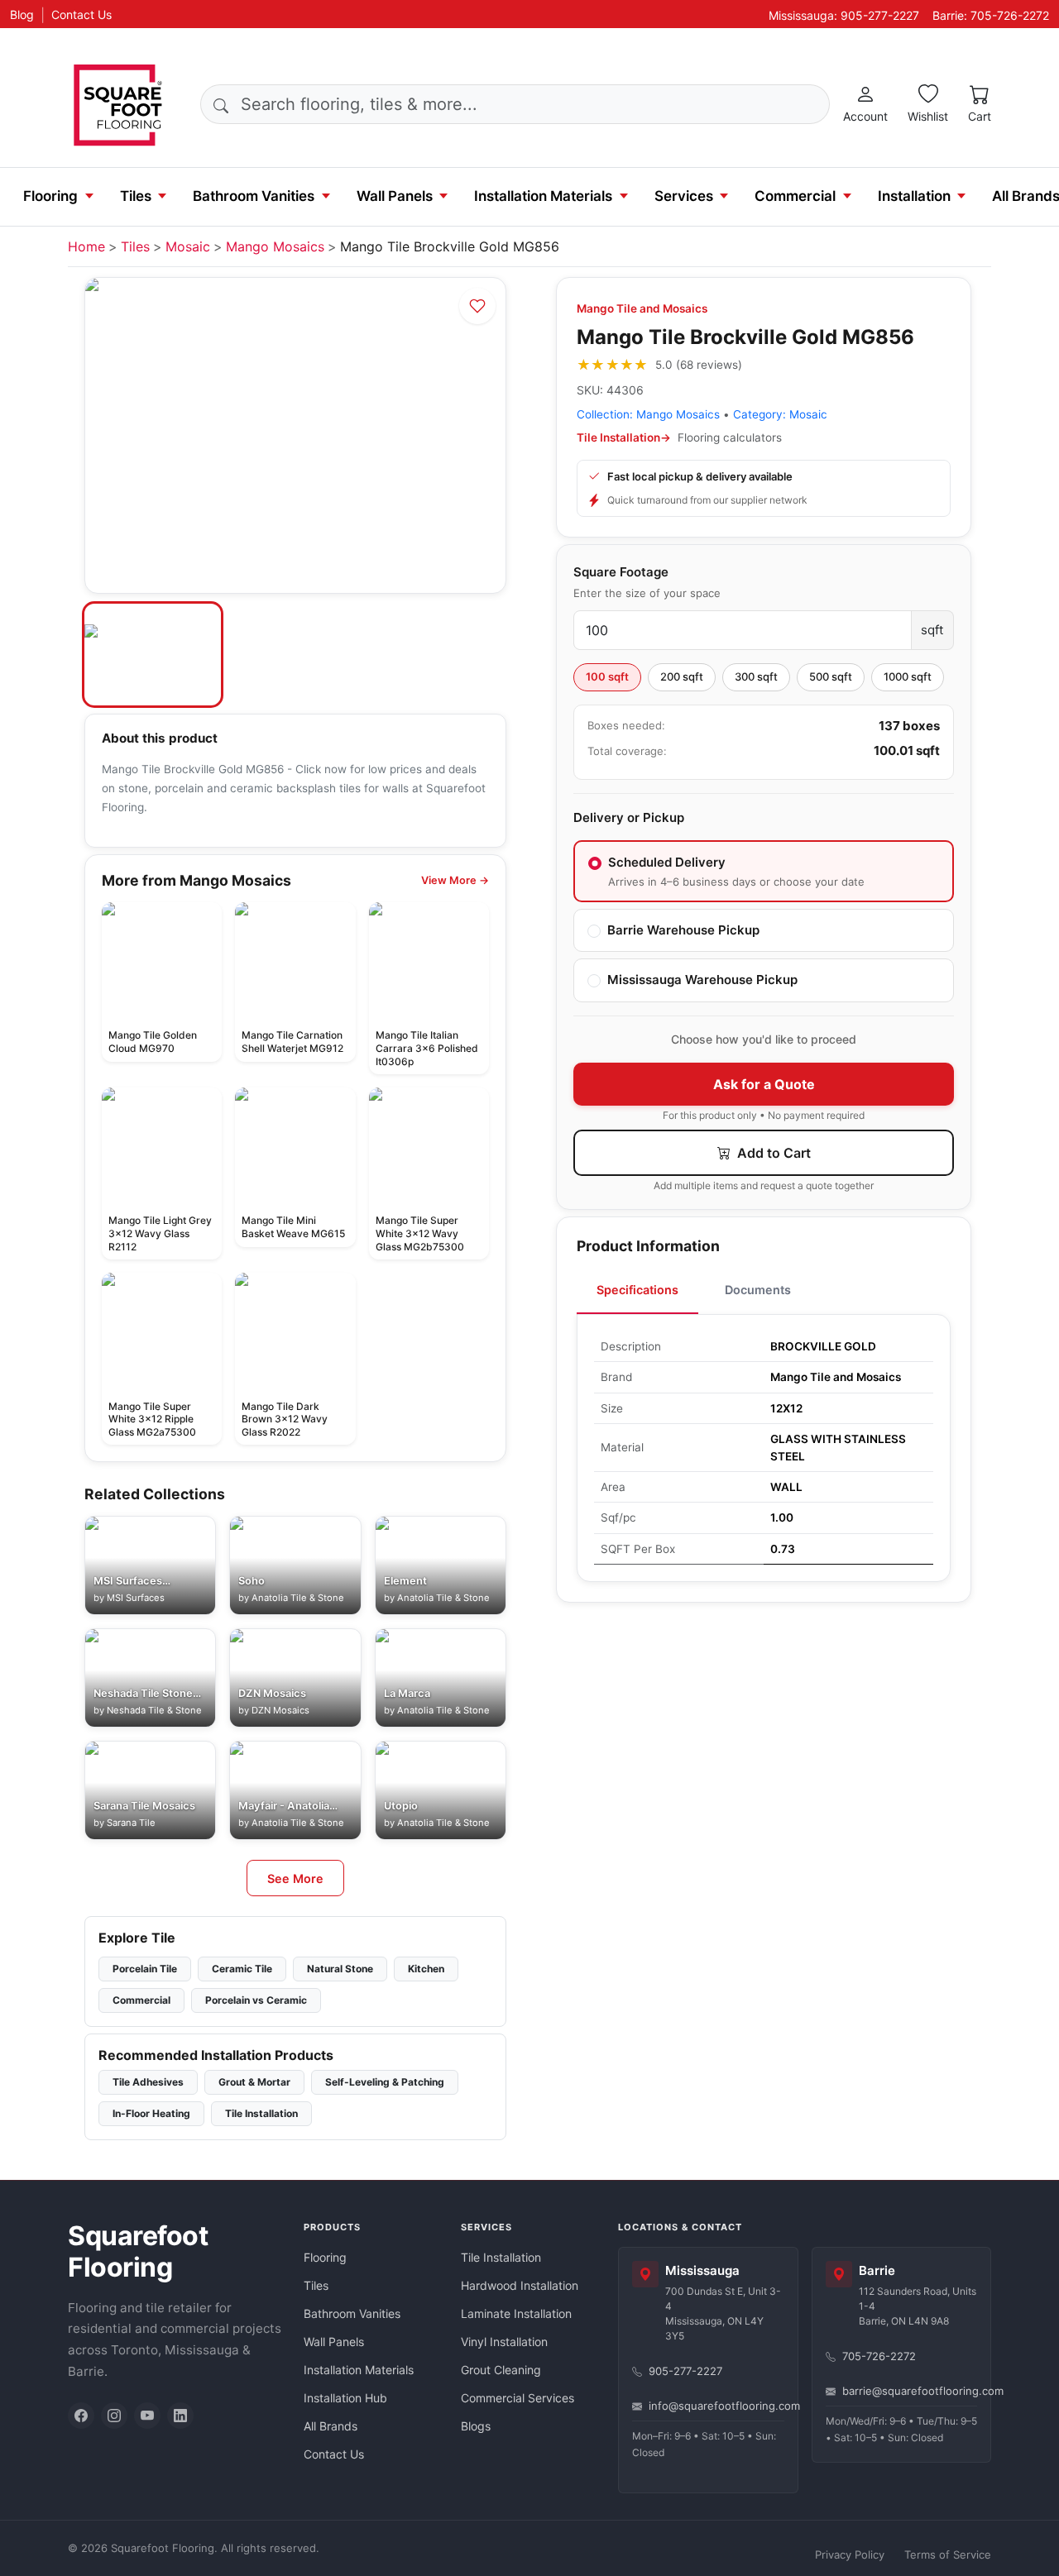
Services (684, 196)
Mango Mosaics (275, 246)
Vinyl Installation (504, 2342)
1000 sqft (908, 676)
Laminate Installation (516, 2313)
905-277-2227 (685, 2371)
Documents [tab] (758, 1290)
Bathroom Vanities (254, 196)
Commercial (795, 196)
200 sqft (682, 676)
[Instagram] (114, 2416)
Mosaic (188, 246)
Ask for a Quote (764, 1084)
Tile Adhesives (148, 2082)
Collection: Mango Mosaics (648, 414)
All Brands (331, 2426)
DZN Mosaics (280, 1710)
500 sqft (831, 676)
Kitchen (426, 1969)
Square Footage (621, 572)
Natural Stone (340, 1969)
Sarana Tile (131, 1823)
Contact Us (81, 14)
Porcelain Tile (145, 1969)
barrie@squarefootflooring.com (910, 2391)
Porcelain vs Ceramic (256, 2000)
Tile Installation (261, 2113)
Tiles (136, 196)
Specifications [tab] (637, 1290)
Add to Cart (772, 1153)
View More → (455, 880)
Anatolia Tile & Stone (298, 1598)
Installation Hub (345, 2398)
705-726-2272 (879, 2356)
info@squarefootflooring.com (716, 2406)
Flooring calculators (730, 437)
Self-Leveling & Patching (385, 2082)
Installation (914, 196)
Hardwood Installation (520, 2285)
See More (295, 1878)
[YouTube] (147, 2416)
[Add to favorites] (477, 306)
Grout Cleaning (501, 2370)
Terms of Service (948, 2554)
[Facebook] (81, 2416)
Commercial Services (518, 2398)
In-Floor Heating (151, 2113)
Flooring (50, 196)
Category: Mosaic (780, 414)
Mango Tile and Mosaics (642, 308)
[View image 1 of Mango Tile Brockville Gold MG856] (153, 655)
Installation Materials (543, 196)
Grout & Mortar (254, 2082)
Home (86, 246)
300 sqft (756, 676)
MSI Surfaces (136, 1598)
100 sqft (607, 676)
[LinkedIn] (180, 2416)
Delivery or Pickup (629, 817)
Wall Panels (395, 196)
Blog (22, 14)
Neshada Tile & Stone (154, 1710)
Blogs (476, 2426)
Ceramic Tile (242, 1969)
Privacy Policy (850, 2554)
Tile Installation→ (624, 437)
